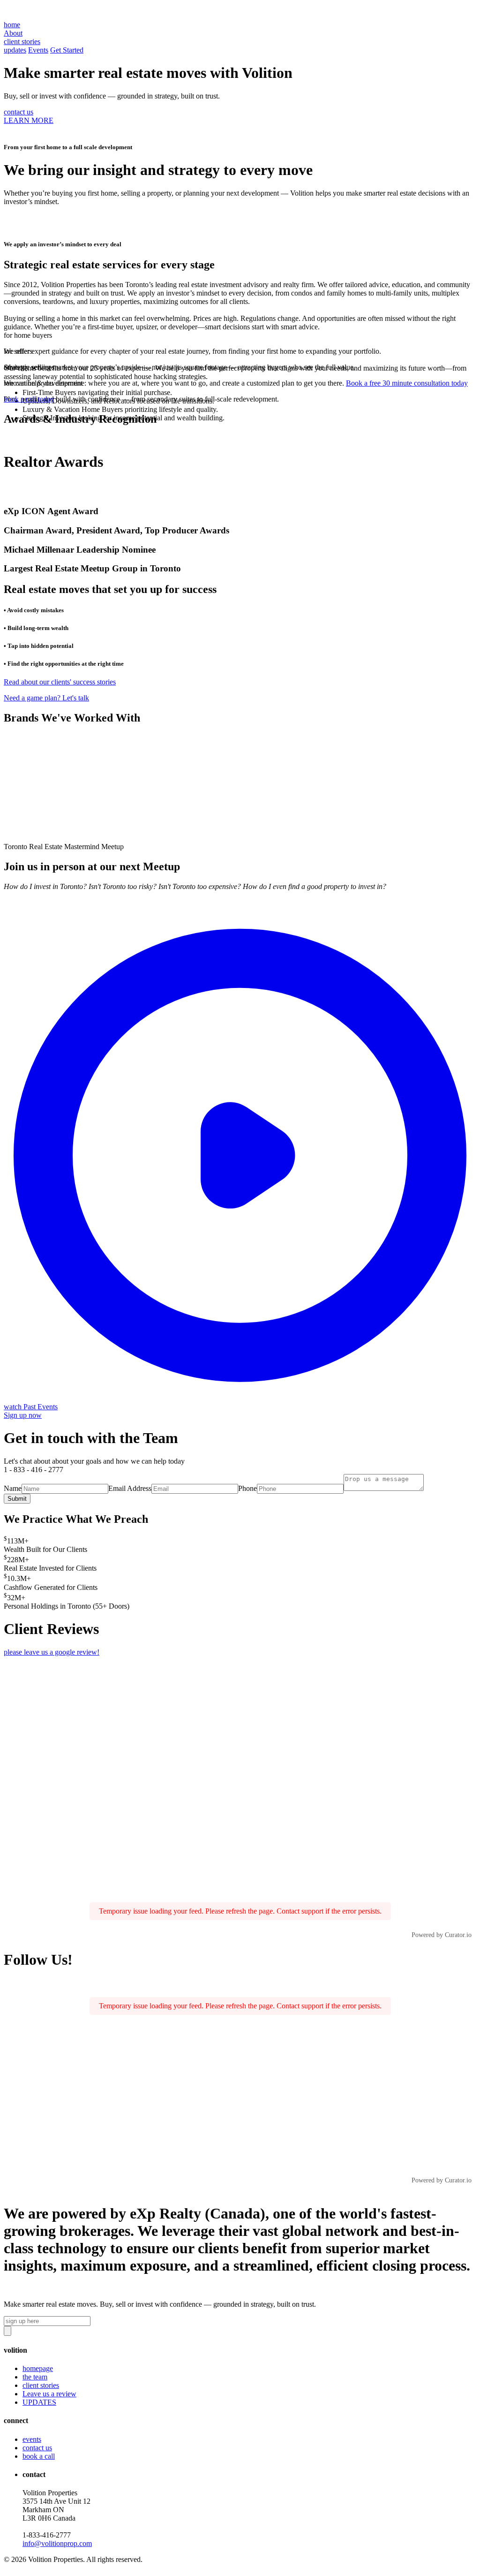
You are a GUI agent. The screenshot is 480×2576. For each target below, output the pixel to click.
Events (38, 50)
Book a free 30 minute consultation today (407, 383)
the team (35, 2377)
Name (13, 1488)
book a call (39, 2456)
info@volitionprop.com (57, 2543)
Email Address (130, 1488)
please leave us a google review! (52, 1652)
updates (15, 50)
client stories (41, 2385)
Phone (247, 1488)
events (32, 2439)
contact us (19, 112)
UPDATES (39, 2402)
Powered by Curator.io (442, 1935)
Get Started (67, 50)
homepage (38, 2368)
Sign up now (23, 1415)
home (12, 25)
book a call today (29, 399)
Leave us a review (49, 2394)
